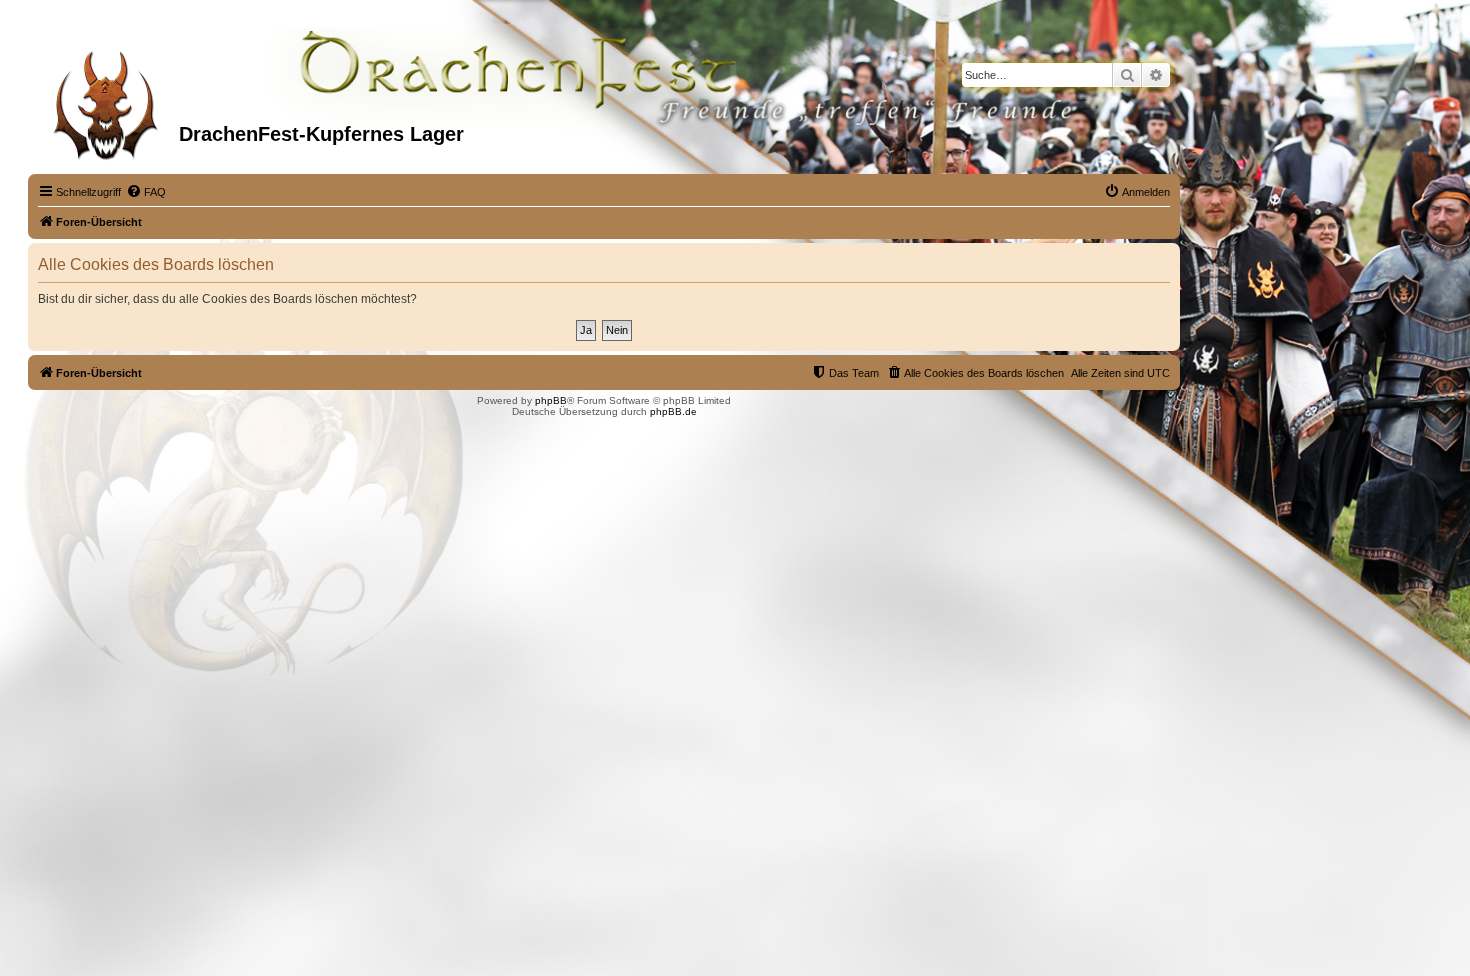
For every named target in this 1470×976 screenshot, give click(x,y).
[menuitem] (146, 192)
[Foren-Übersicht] (106, 99)
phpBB (551, 400)
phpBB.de (673, 411)
